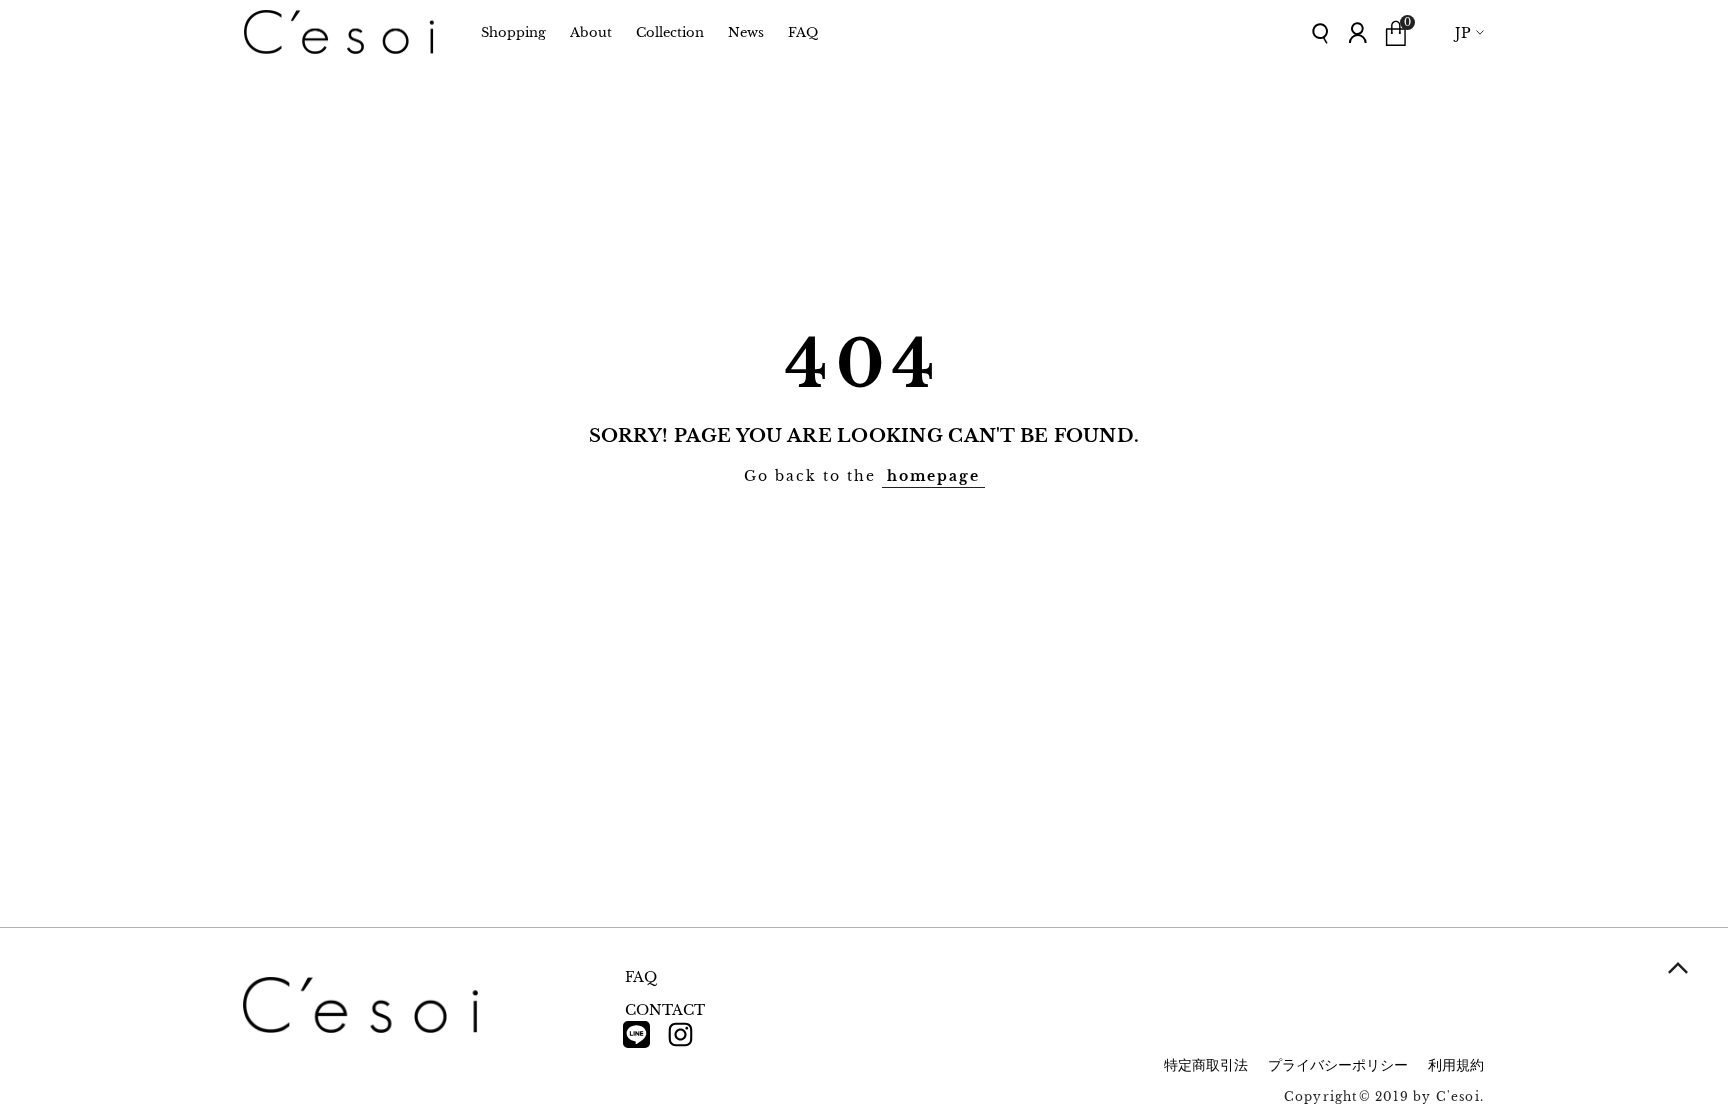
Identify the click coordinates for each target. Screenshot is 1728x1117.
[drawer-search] (1321, 33)
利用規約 (1456, 1065)
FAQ (641, 977)
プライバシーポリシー (1338, 1065)
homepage (933, 476)
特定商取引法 (1206, 1065)
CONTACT (665, 1010)
